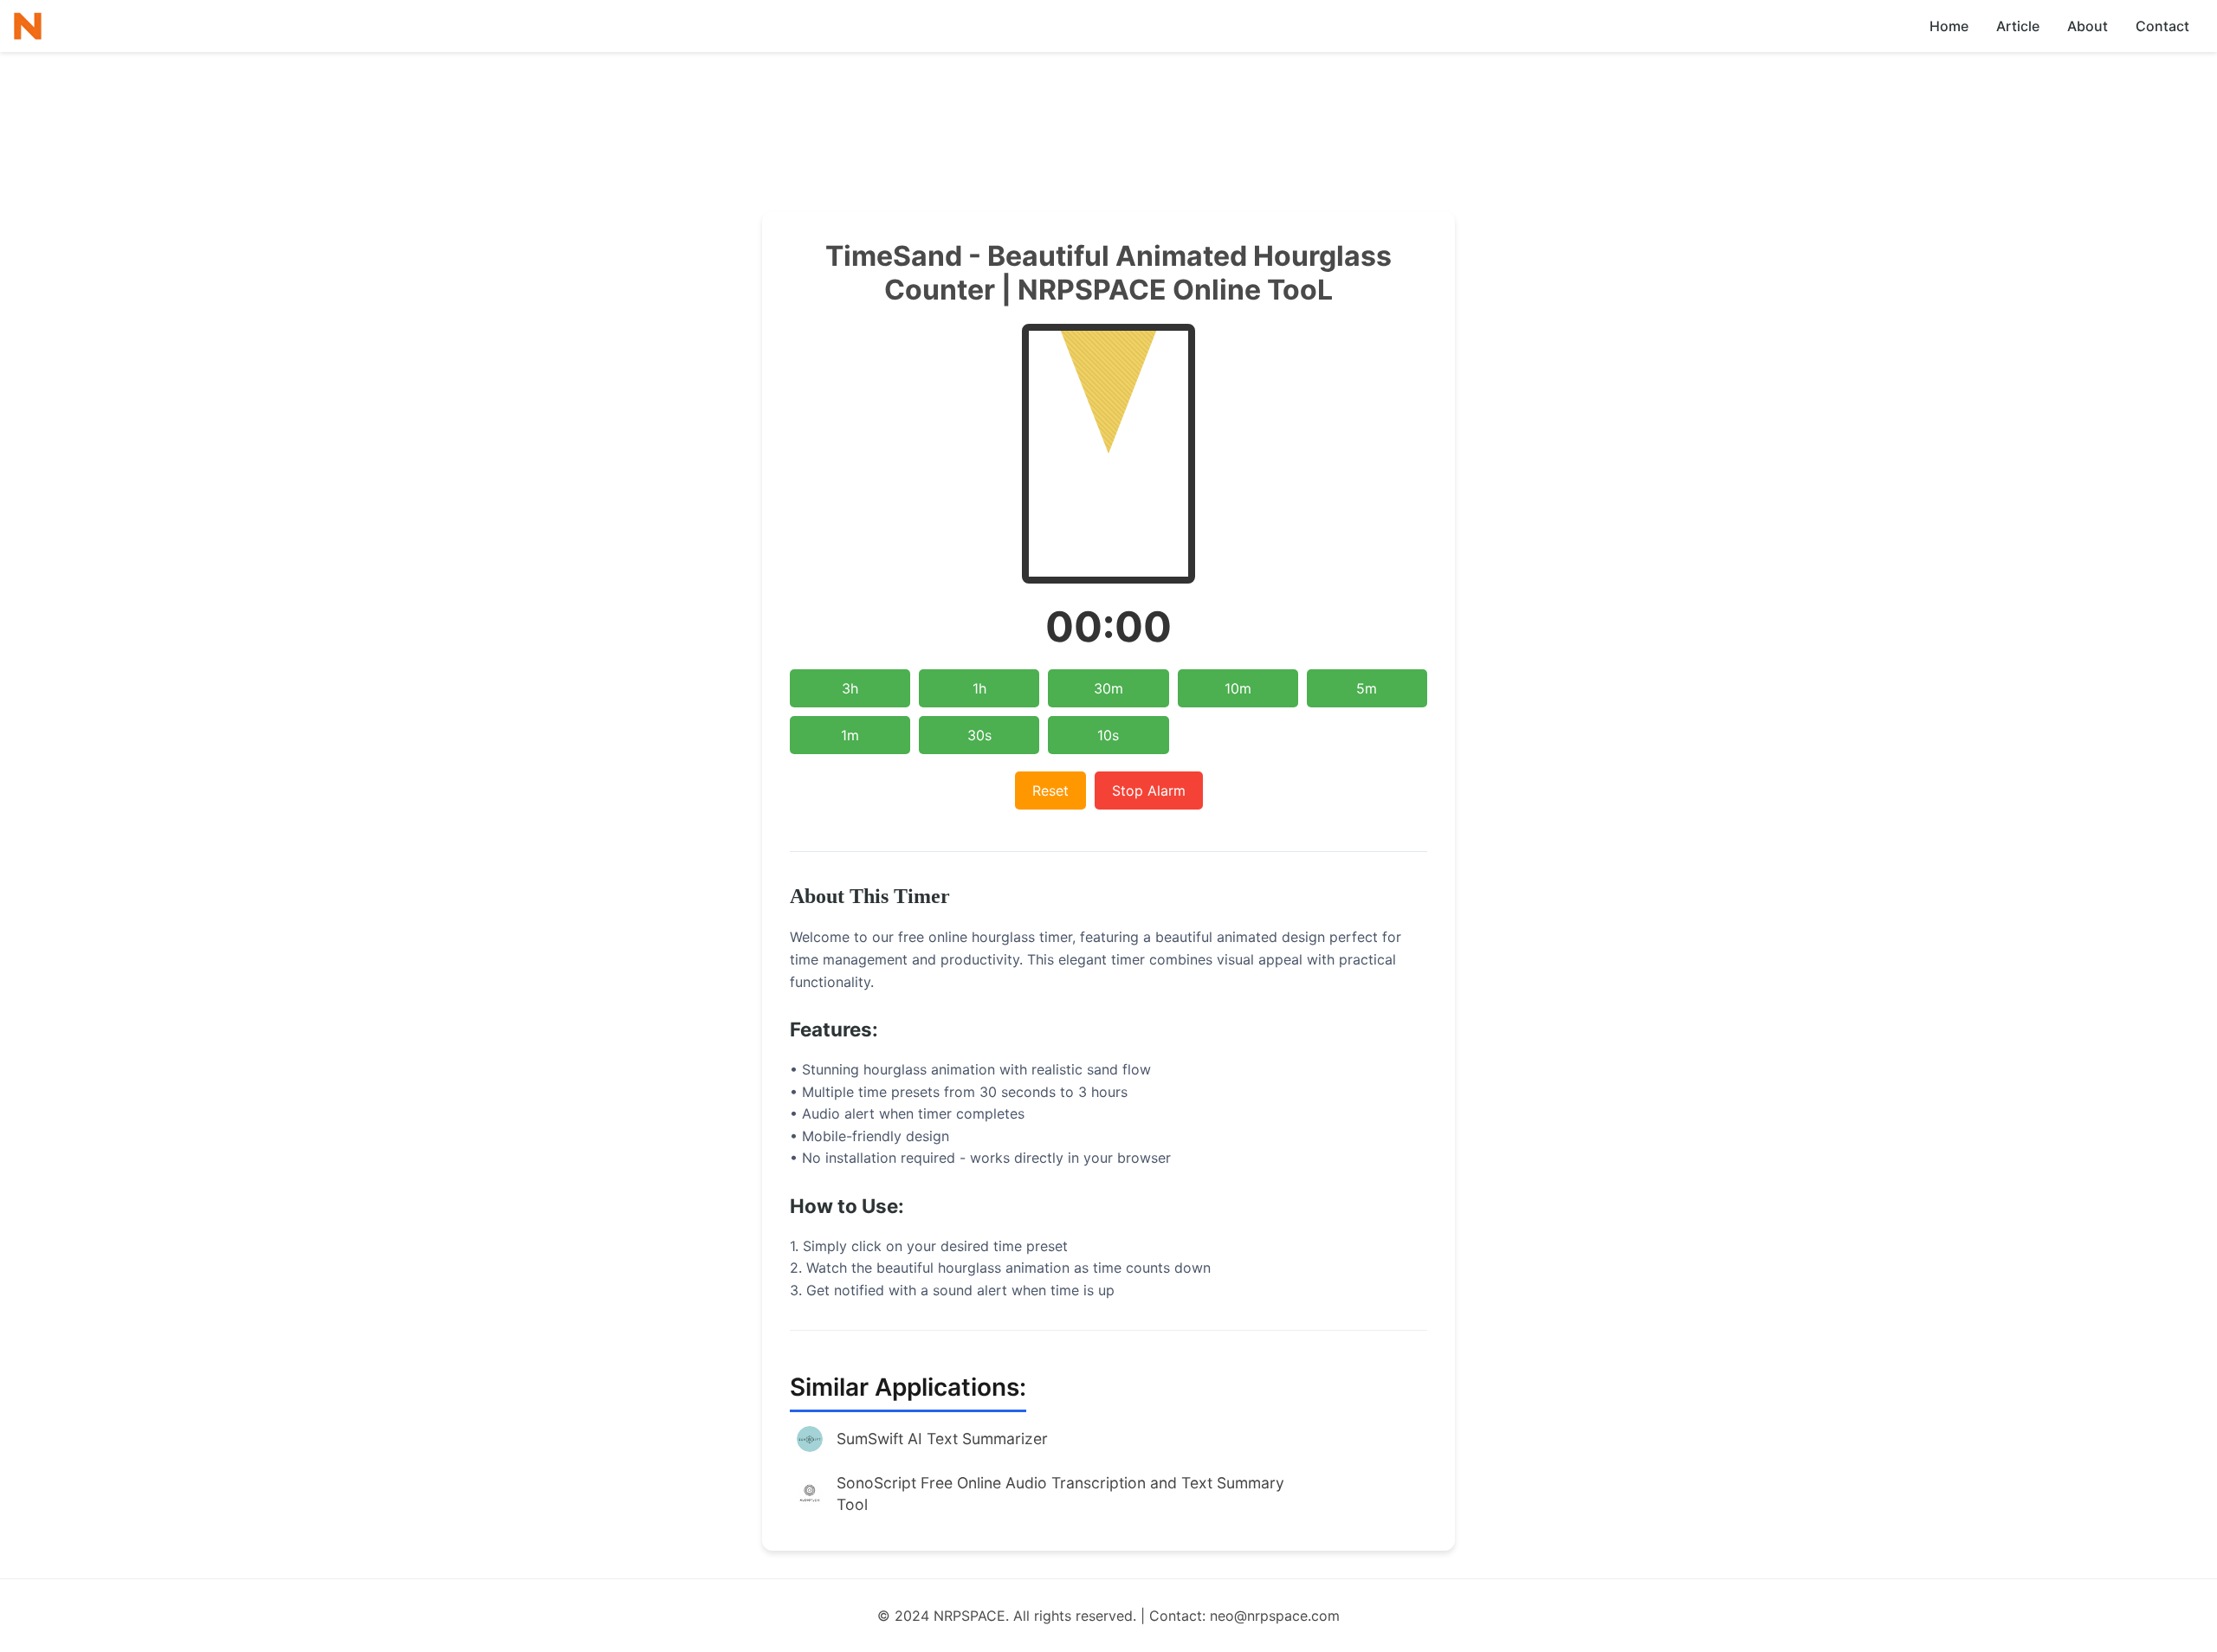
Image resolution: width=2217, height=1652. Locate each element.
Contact (2162, 26)
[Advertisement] (1108, 100)
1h (979, 688)
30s (979, 735)
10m (1238, 688)
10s (1108, 735)
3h (850, 688)
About (2088, 26)
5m (1367, 688)
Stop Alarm (1149, 791)
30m (1108, 688)
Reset (1050, 791)
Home (1949, 26)
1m (850, 735)
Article (2018, 26)
